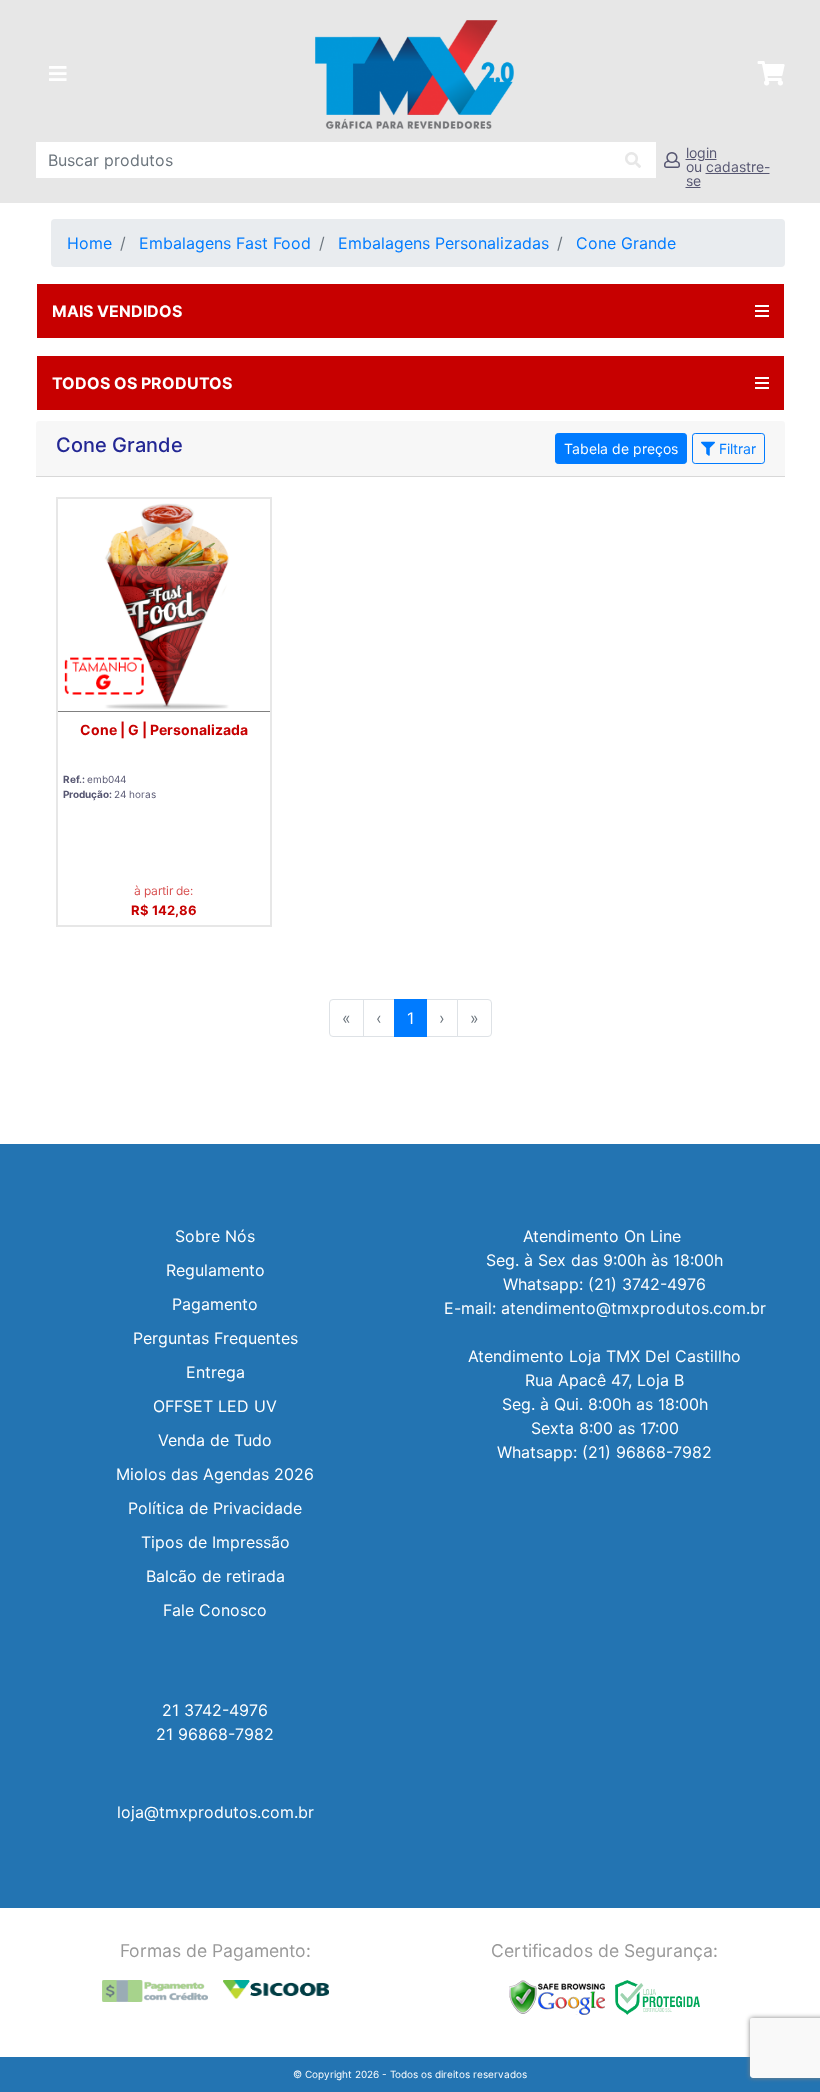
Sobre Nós (215, 1236)
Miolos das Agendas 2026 (215, 1474)
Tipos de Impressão (215, 1542)
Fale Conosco (215, 1610)
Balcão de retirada (215, 1576)
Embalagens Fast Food (225, 243)
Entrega (215, 1372)
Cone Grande (626, 243)
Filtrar (735, 448)
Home (89, 243)
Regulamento (215, 1270)
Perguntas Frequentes (215, 1338)
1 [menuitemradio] (410, 1018)
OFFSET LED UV (215, 1406)
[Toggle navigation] (58, 74)
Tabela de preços (621, 448)
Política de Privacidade (215, 1508)
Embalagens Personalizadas (443, 243)
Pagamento (215, 1304)
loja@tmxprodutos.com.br (215, 1812)
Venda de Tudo (215, 1440)
